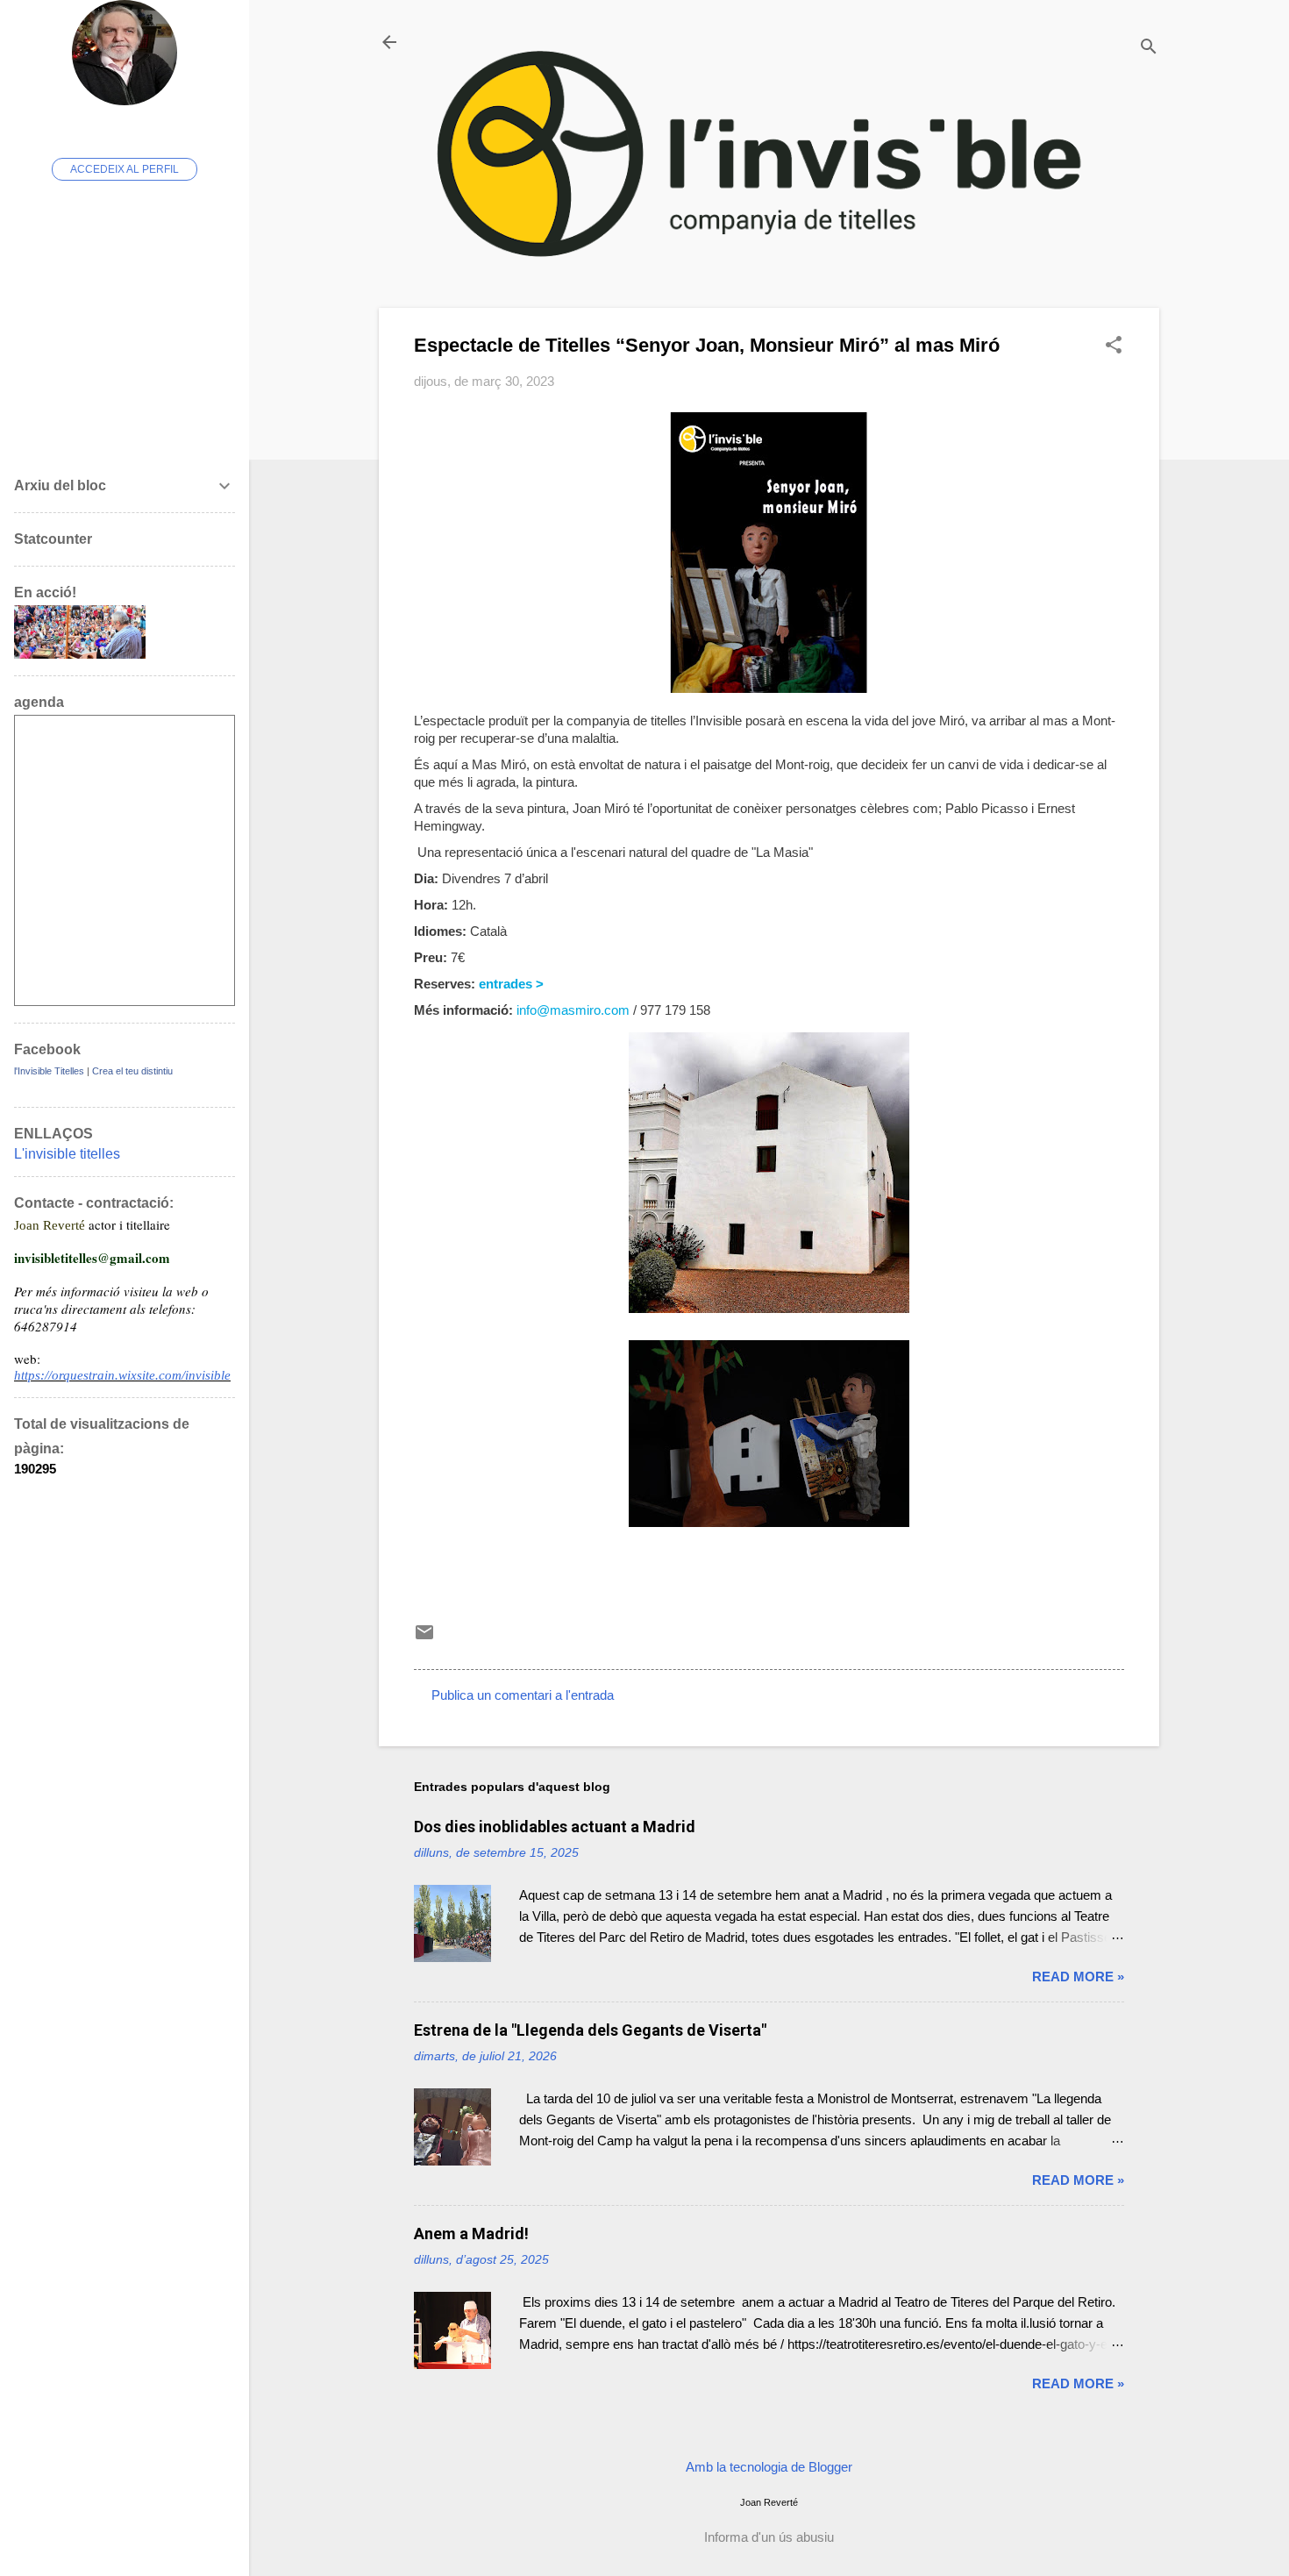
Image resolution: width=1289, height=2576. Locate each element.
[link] (511, 984)
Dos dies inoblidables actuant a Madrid (555, 1827)
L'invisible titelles (67, 1154)
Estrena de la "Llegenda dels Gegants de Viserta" (590, 2030)
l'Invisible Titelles (49, 1071)
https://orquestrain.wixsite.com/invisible (122, 1375)
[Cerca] (1149, 48)
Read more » (1078, 1977)
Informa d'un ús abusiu (769, 2537)
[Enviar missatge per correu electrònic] (424, 1638)
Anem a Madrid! (471, 2233)
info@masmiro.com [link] (573, 1010)
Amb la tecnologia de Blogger (769, 2467)
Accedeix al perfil (125, 169)
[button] (1114, 346)
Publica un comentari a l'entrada (523, 1695)
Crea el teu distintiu (132, 1071)
